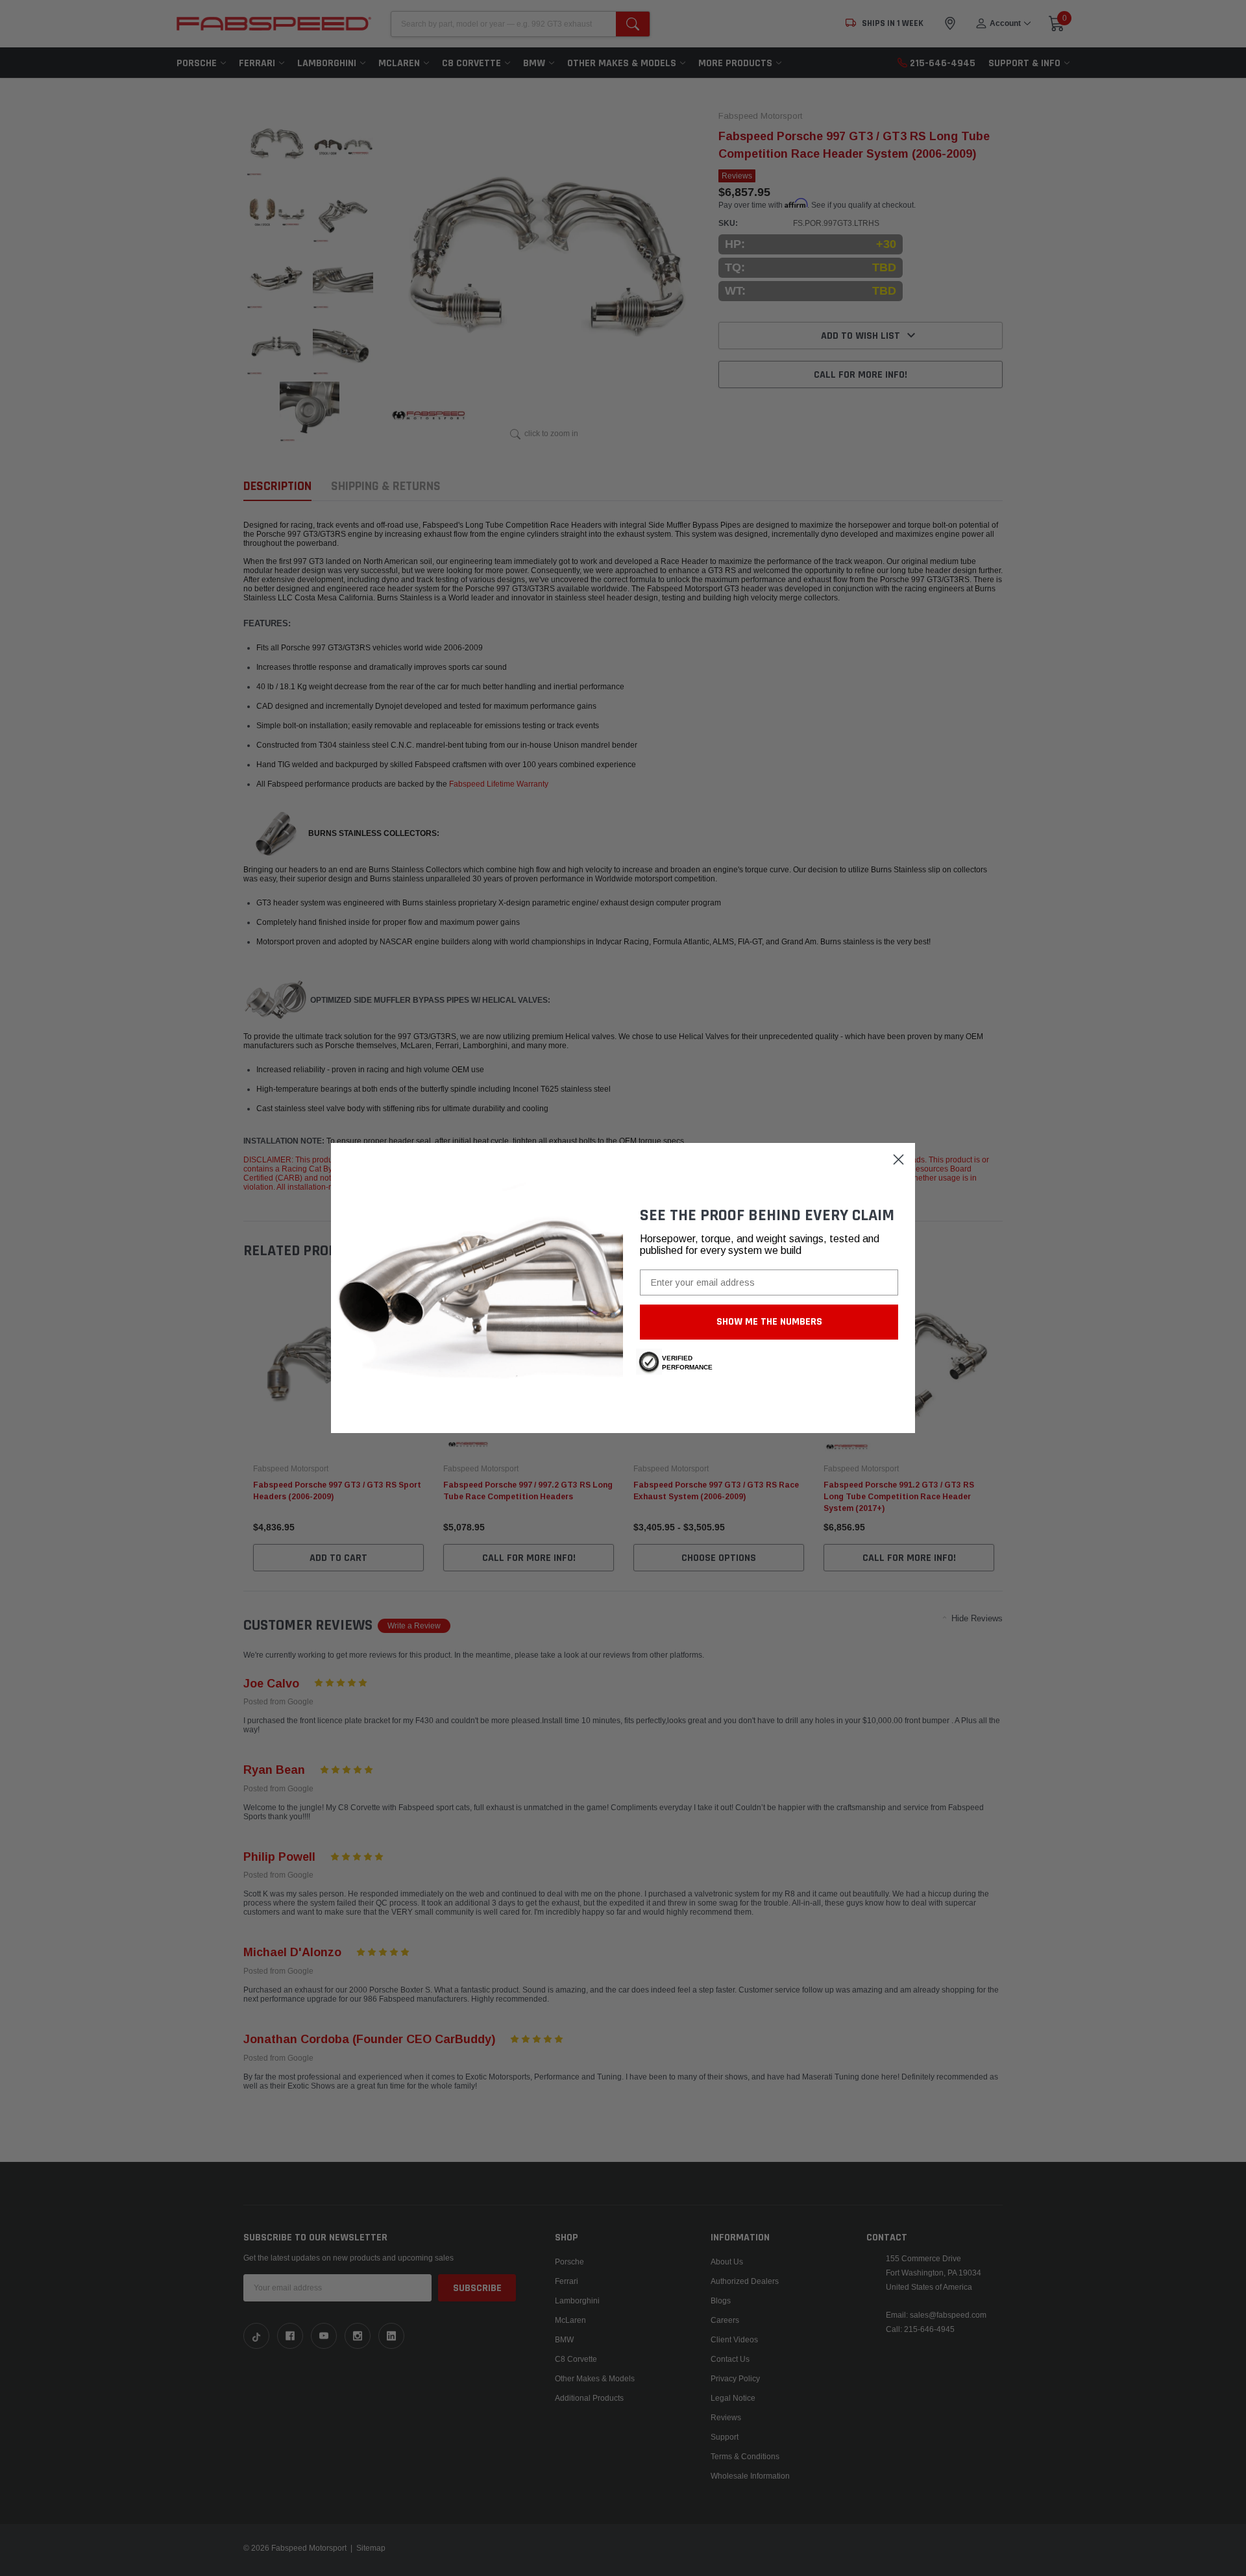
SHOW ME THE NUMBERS (769, 1322)
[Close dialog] (898, 1159)
